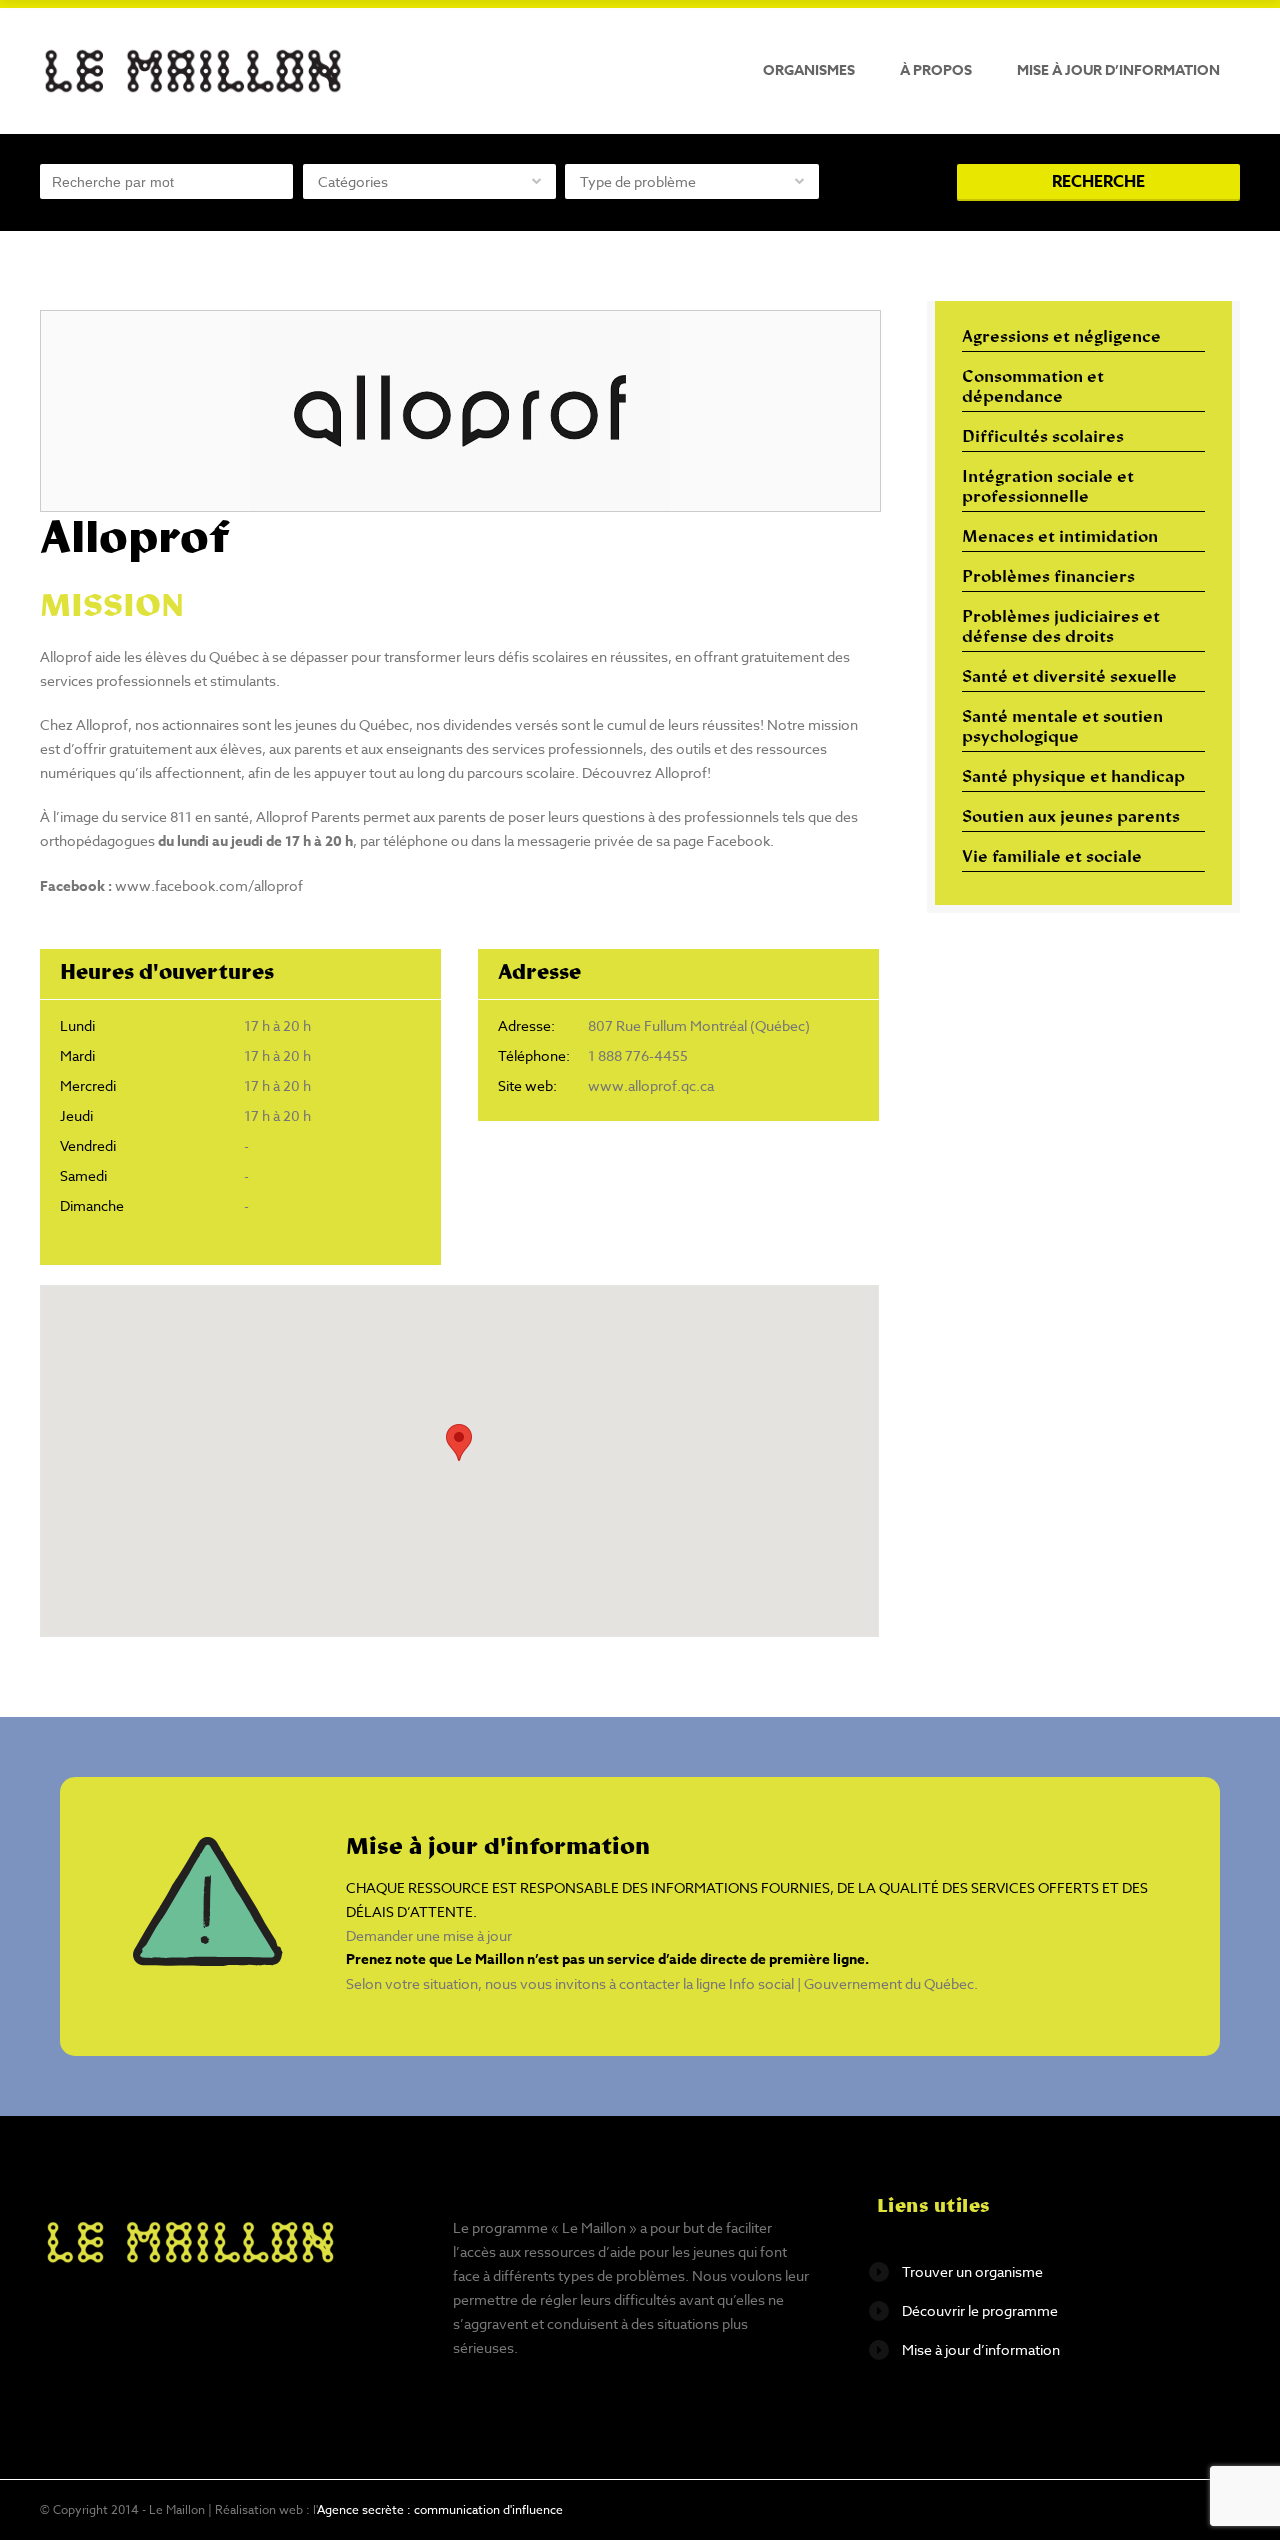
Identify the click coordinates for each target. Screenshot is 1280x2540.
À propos (936, 70)
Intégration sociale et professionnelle (1048, 488)
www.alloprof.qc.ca (651, 1085)
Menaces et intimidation (1060, 538)
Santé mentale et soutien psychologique (1062, 728)
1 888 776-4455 (638, 1055)
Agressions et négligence (1061, 338)
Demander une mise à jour (429, 1935)
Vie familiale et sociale (1052, 858)
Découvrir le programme (980, 2310)
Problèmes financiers (1048, 578)
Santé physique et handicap (1073, 778)
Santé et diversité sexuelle (1069, 678)
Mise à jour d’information (1118, 70)
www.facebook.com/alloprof (209, 885)
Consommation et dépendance (1033, 388)
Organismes (809, 70)
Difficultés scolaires (1043, 438)
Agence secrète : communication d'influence (440, 2509)
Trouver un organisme (972, 2271)
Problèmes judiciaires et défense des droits (1061, 628)
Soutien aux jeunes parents (1071, 818)
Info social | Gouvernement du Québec (851, 1983)
